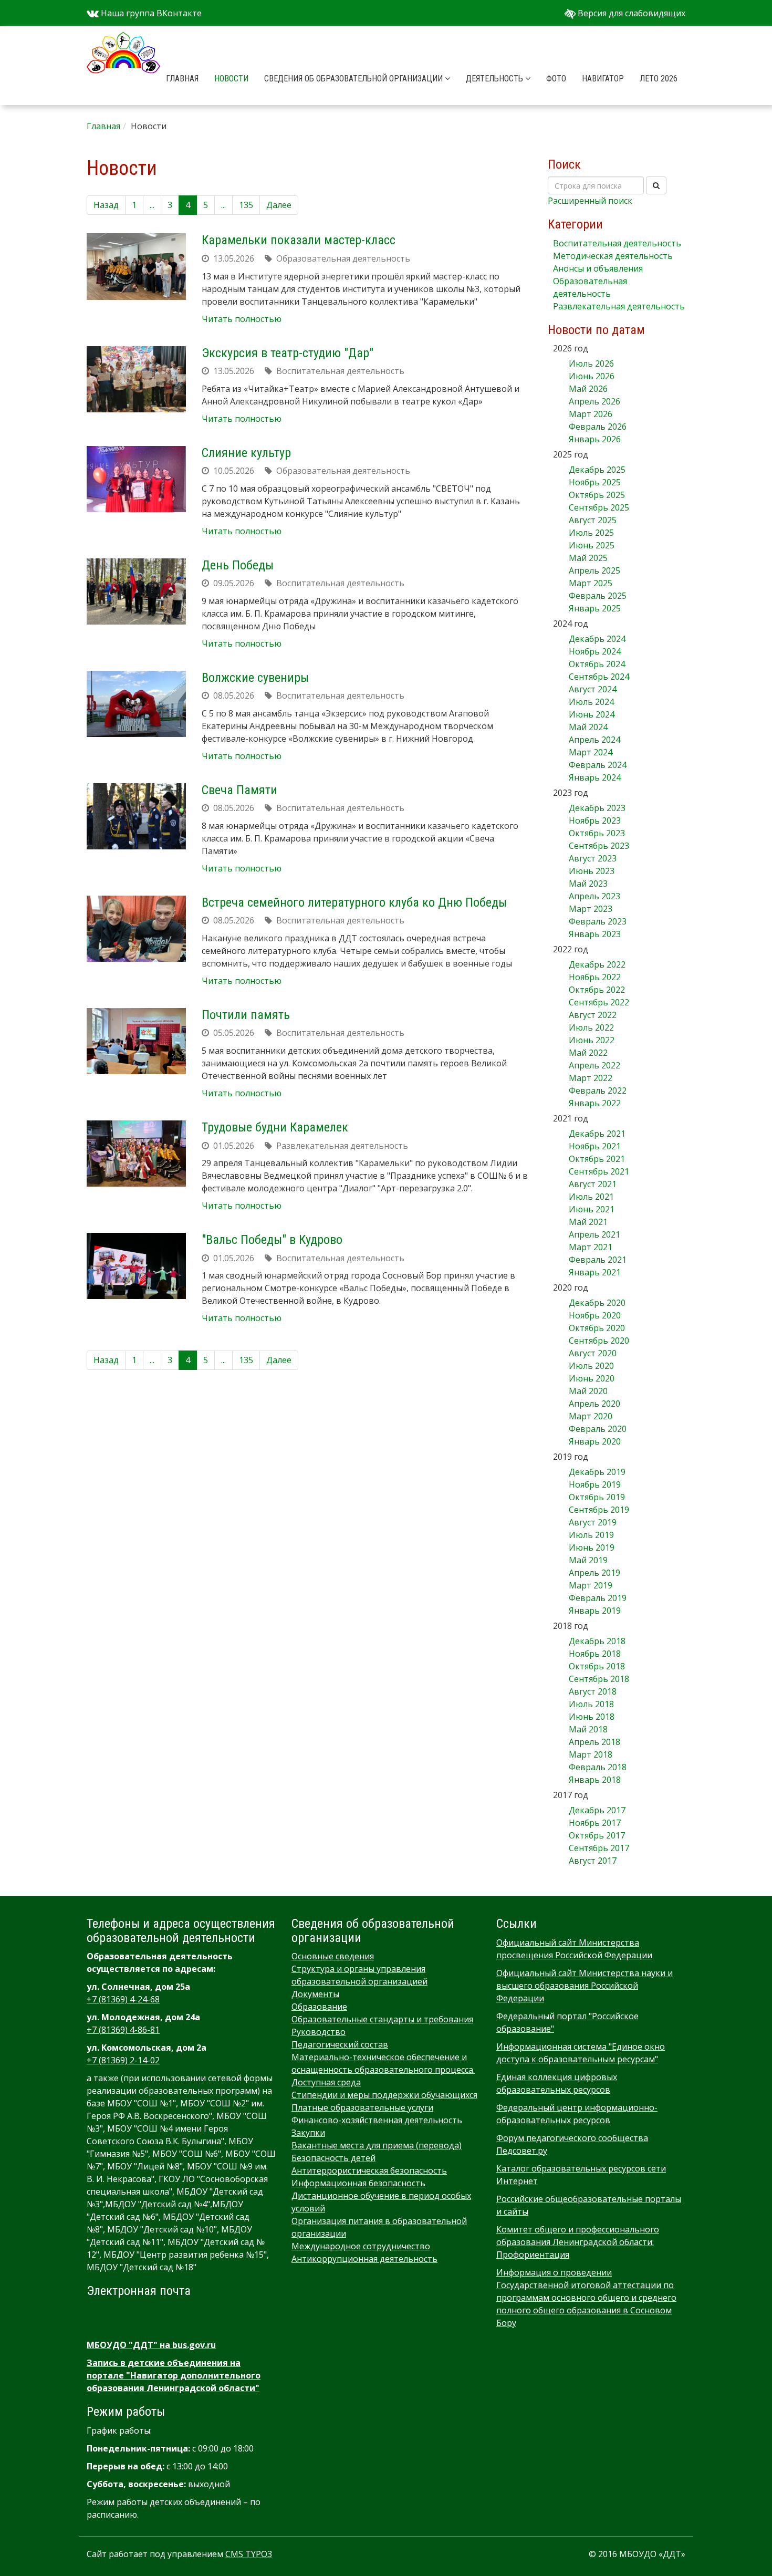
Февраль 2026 (598, 427)
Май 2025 (588, 558)
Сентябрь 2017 (599, 1848)
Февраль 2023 (598, 921)
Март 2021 (591, 1247)
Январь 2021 (595, 1272)
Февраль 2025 (598, 596)
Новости (231, 79)
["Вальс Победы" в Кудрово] (136, 1266)
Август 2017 (593, 1861)
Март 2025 (591, 583)
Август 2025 (593, 520)
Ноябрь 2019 (595, 1484)
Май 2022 (588, 1053)
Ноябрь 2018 (595, 1654)
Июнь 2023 (592, 871)
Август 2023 (593, 858)
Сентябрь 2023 (599, 846)
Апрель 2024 (594, 740)
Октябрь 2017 (597, 1835)
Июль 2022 (591, 1027)
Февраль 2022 (598, 1090)
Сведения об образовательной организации (354, 79)
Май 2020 (588, 1391)
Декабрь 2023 (597, 808)
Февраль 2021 (598, 1260)
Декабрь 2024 (597, 639)
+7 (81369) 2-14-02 (123, 2060)
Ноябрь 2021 (595, 1146)
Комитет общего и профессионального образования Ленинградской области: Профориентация (578, 2242)
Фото (556, 79)
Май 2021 (588, 1222)
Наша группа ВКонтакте (150, 13)
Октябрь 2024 (597, 664)
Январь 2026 (595, 439)
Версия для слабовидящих (630, 13)
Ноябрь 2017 (595, 1823)
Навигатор (603, 79)
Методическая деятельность (613, 256)
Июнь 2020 (592, 1378)
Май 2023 (588, 884)
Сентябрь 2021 (599, 1171)
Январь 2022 (595, 1103)
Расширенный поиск (590, 201)
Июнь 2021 (592, 1209)
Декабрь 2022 (597, 964)
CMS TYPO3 (249, 2554)
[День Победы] (136, 591)
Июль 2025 (591, 533)
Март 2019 (591, 1585)
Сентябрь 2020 (599, 1341)
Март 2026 (591, 414)
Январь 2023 (595, 934)
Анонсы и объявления (598, 268)
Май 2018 (588, 1729)
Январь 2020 (595, 1441)
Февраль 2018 (598, 1767)
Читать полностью (242, 319)
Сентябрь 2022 (599, 1002)
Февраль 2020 (598, 1429)
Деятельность (495, 79)
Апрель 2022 (594, 1065)
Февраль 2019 (598, 1598)
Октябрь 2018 (597, 1666)
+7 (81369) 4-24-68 (123, 1999)
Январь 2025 (595, 608)
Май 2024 (588, 727)
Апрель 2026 (594, 401)
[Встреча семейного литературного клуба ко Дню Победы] (136, 929)
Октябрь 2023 (597, 833)
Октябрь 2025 (597, 495)
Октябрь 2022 (597, 990)
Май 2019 (588, 1560)
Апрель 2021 (594, 1234)
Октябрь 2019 (597, 1497)
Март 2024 (591, 752)
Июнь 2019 (592, 1547)
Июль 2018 (591, 1704)
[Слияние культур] (136, 479)
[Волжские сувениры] (136, 704)
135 (246, 205)
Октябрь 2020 (597, 1328)
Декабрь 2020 (597, 1303)
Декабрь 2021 (597, 1134)
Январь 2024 (595, 777)
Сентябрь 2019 (599, 1510)
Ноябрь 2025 (595, 482)
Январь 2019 (595, 1611)
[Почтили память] (136, 1041)
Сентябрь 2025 (599, 507)
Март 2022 (591, 1078)
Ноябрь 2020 (595, 1315)
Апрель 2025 (594, 570)
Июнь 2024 (592, 714)
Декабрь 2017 (597, 1810)
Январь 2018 (595, 1780)
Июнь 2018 (592, 1717)
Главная (182, 79)
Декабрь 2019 (597, 1472)
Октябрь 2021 (597, 1159)
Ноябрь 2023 (595, 820)
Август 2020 (593, 1353)
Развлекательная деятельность (619, 306)
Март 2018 (591, 1754)
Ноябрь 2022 (595, 977)
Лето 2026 (659, 79)
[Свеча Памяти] (136, 816)
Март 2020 (591, 1416)
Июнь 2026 (592, 376)
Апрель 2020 (594, 1404)
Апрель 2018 (594, 1742)
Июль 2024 (591, 702)
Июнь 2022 (592, 1040)
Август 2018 (593, 1691)
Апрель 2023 (594, 896)
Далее (279, 205)
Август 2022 (593, 1015)
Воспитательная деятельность (617, 243)
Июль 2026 (591, 363)
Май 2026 (588, 389)
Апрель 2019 (594, 1573)
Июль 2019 (591, 1535)
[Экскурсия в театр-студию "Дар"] (136, 379)
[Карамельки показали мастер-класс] (136, 266)
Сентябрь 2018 (599, 1679)
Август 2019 (593, 1522)
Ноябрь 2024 (595, 651)
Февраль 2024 (598, 765)
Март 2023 (591, 909)
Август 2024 (593, 689)
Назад (106, 205)
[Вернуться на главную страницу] (123, 39)
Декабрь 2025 (597, 470)
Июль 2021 (591, 1197)
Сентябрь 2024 (599, 677)
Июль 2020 (591, 1366)
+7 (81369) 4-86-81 (123, 2030)
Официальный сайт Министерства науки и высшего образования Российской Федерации (585, 1986)
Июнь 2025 (592, 545)
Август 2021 (593, 1184)
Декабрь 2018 (597, 1641)
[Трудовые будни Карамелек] (136, 1154)
